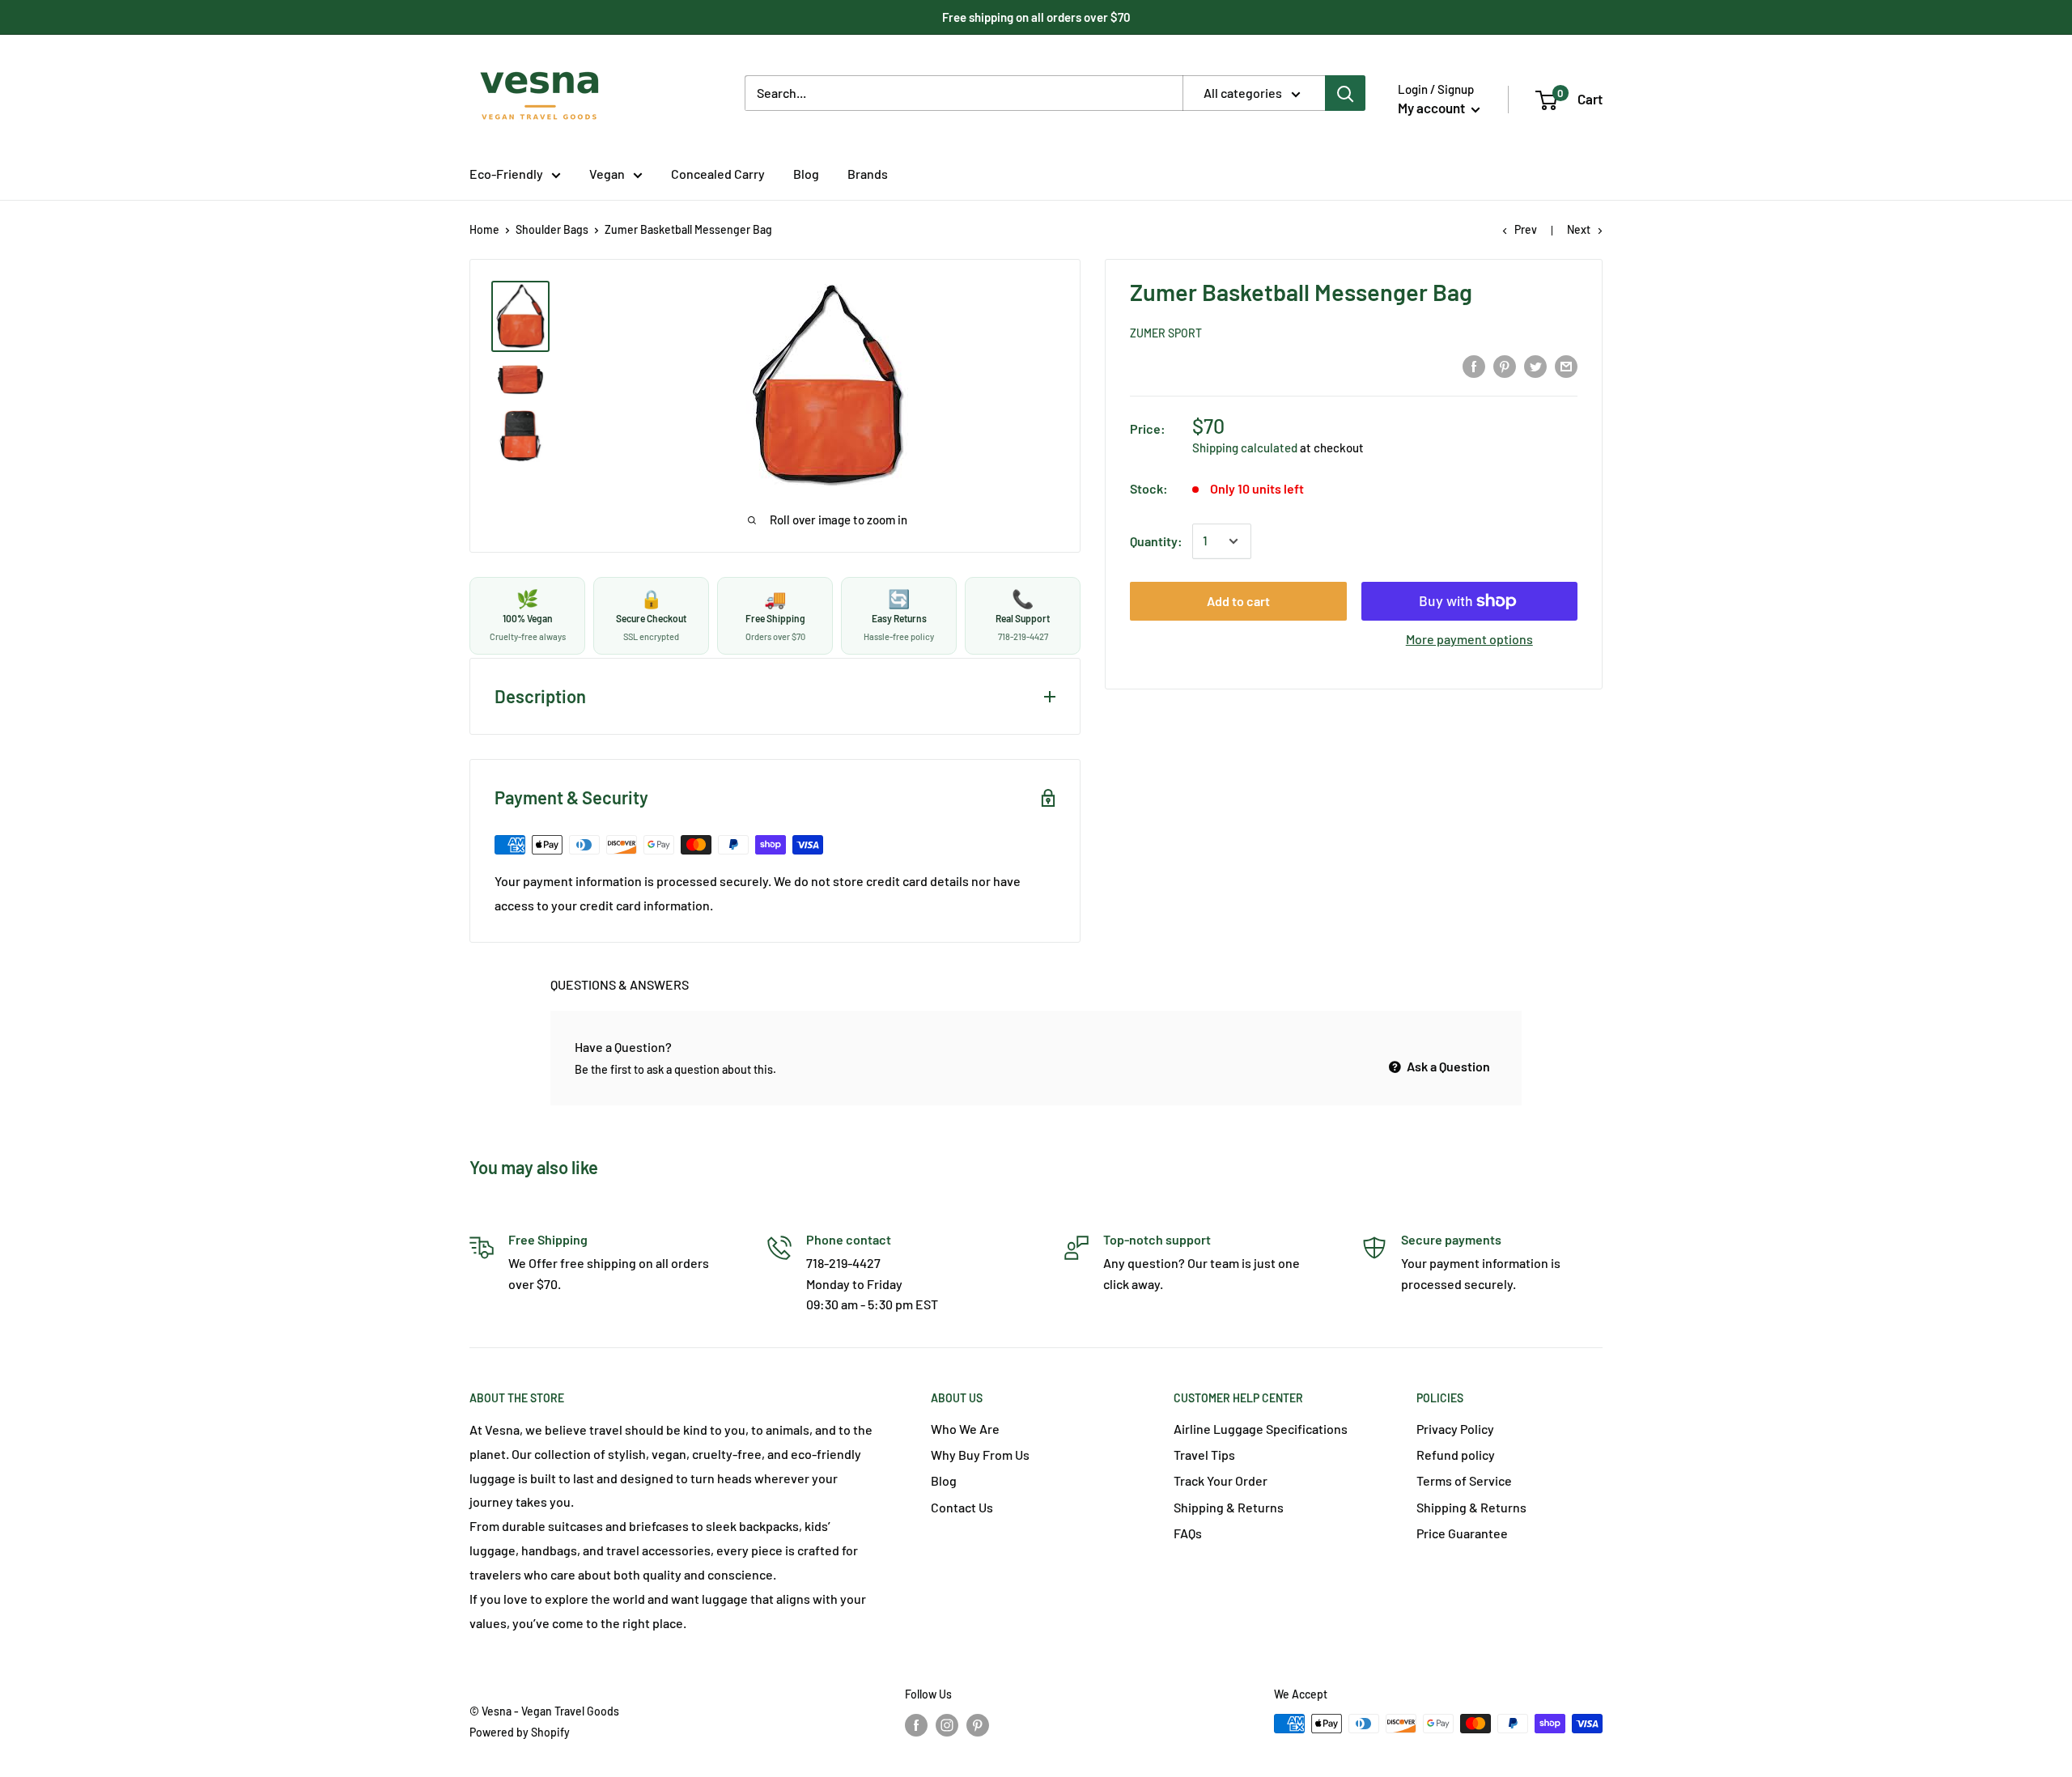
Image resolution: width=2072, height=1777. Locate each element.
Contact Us (962, 1507)
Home (484, 229)
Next (1579, 229)
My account (1433, 108)
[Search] (1345, 93)
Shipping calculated (1245, 447)
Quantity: (1156, 541)
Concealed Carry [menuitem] (718, 174)
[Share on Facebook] (1474, 367)
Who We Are (965, 1429)
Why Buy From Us (980, 1455)
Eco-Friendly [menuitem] (506, 174)
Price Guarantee (1462, 1533)
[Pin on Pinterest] (1505, 367)
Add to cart (1238, 601)
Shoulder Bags (552, 229)
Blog (944, 1480)
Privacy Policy (1455, 1429)
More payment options (1469, 639)
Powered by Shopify (520, 1732)
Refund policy (1456, 1455)
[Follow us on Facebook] (916, 1725)
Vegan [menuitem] (607, 174)
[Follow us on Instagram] (947, 1725)
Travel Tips (1204, 1455)
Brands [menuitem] (868, 174)
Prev (1526, 229)
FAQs (1188, 1533)
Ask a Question (1447, 1066)
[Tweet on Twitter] (1535, 367)
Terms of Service (1464, 1480)
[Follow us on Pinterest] (978, 1725)
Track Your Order (1221, 1480)
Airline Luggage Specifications (1261, 1429)
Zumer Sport (1166, 333)
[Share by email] (1566, 367)
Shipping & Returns (1229, 1507)
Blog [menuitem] (806, 174)
